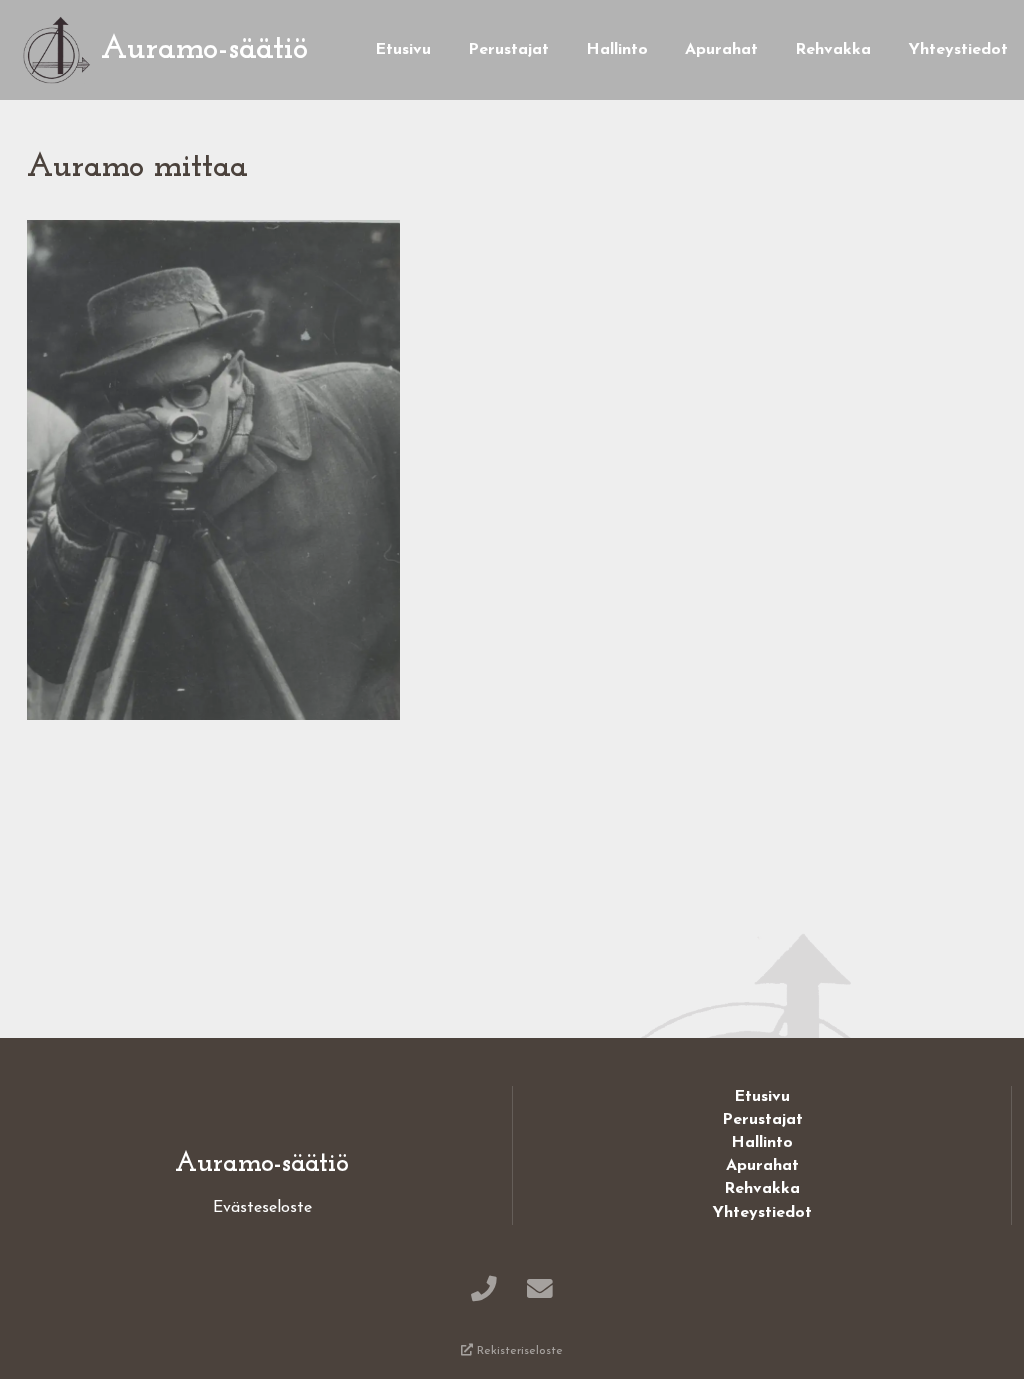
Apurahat (721, 50)
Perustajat (508, 50)
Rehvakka (833, 50)
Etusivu (403, 50)
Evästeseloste (262, 1208)
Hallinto (617, 50)
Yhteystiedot (958, 50)
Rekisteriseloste (518, 1351)
